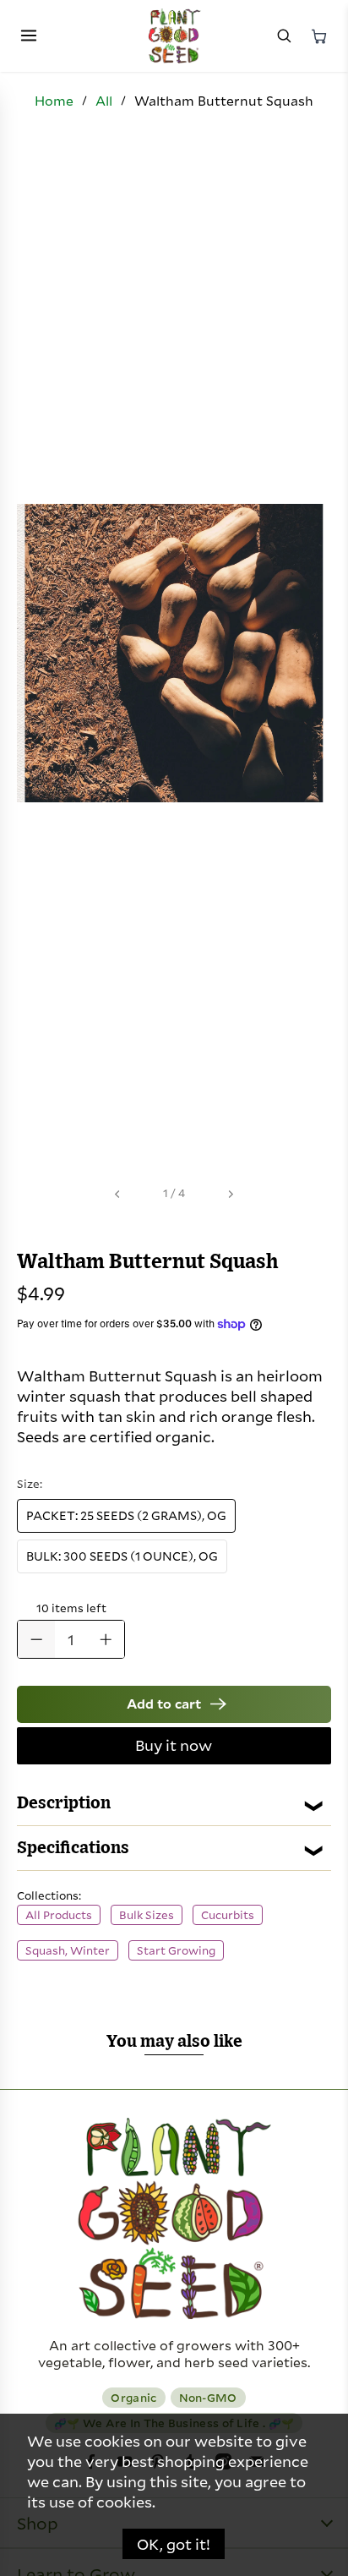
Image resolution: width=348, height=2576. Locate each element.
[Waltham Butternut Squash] (174, 653)
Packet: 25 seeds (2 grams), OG (126, 1515)
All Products (59, 1915)
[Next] (230, 1194)
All (104, 101)
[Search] (284, 36)
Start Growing (176, 1950)
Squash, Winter (68, 1950)
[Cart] (319, 36)
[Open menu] (29, 36)
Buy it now (174, 1745)
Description (64, 1803)
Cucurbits (228, 1915)
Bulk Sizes (147, 1915)
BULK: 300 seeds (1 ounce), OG (122, 1556)
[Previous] (118, 1194)
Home (54, 101)
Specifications (73, 1848)
